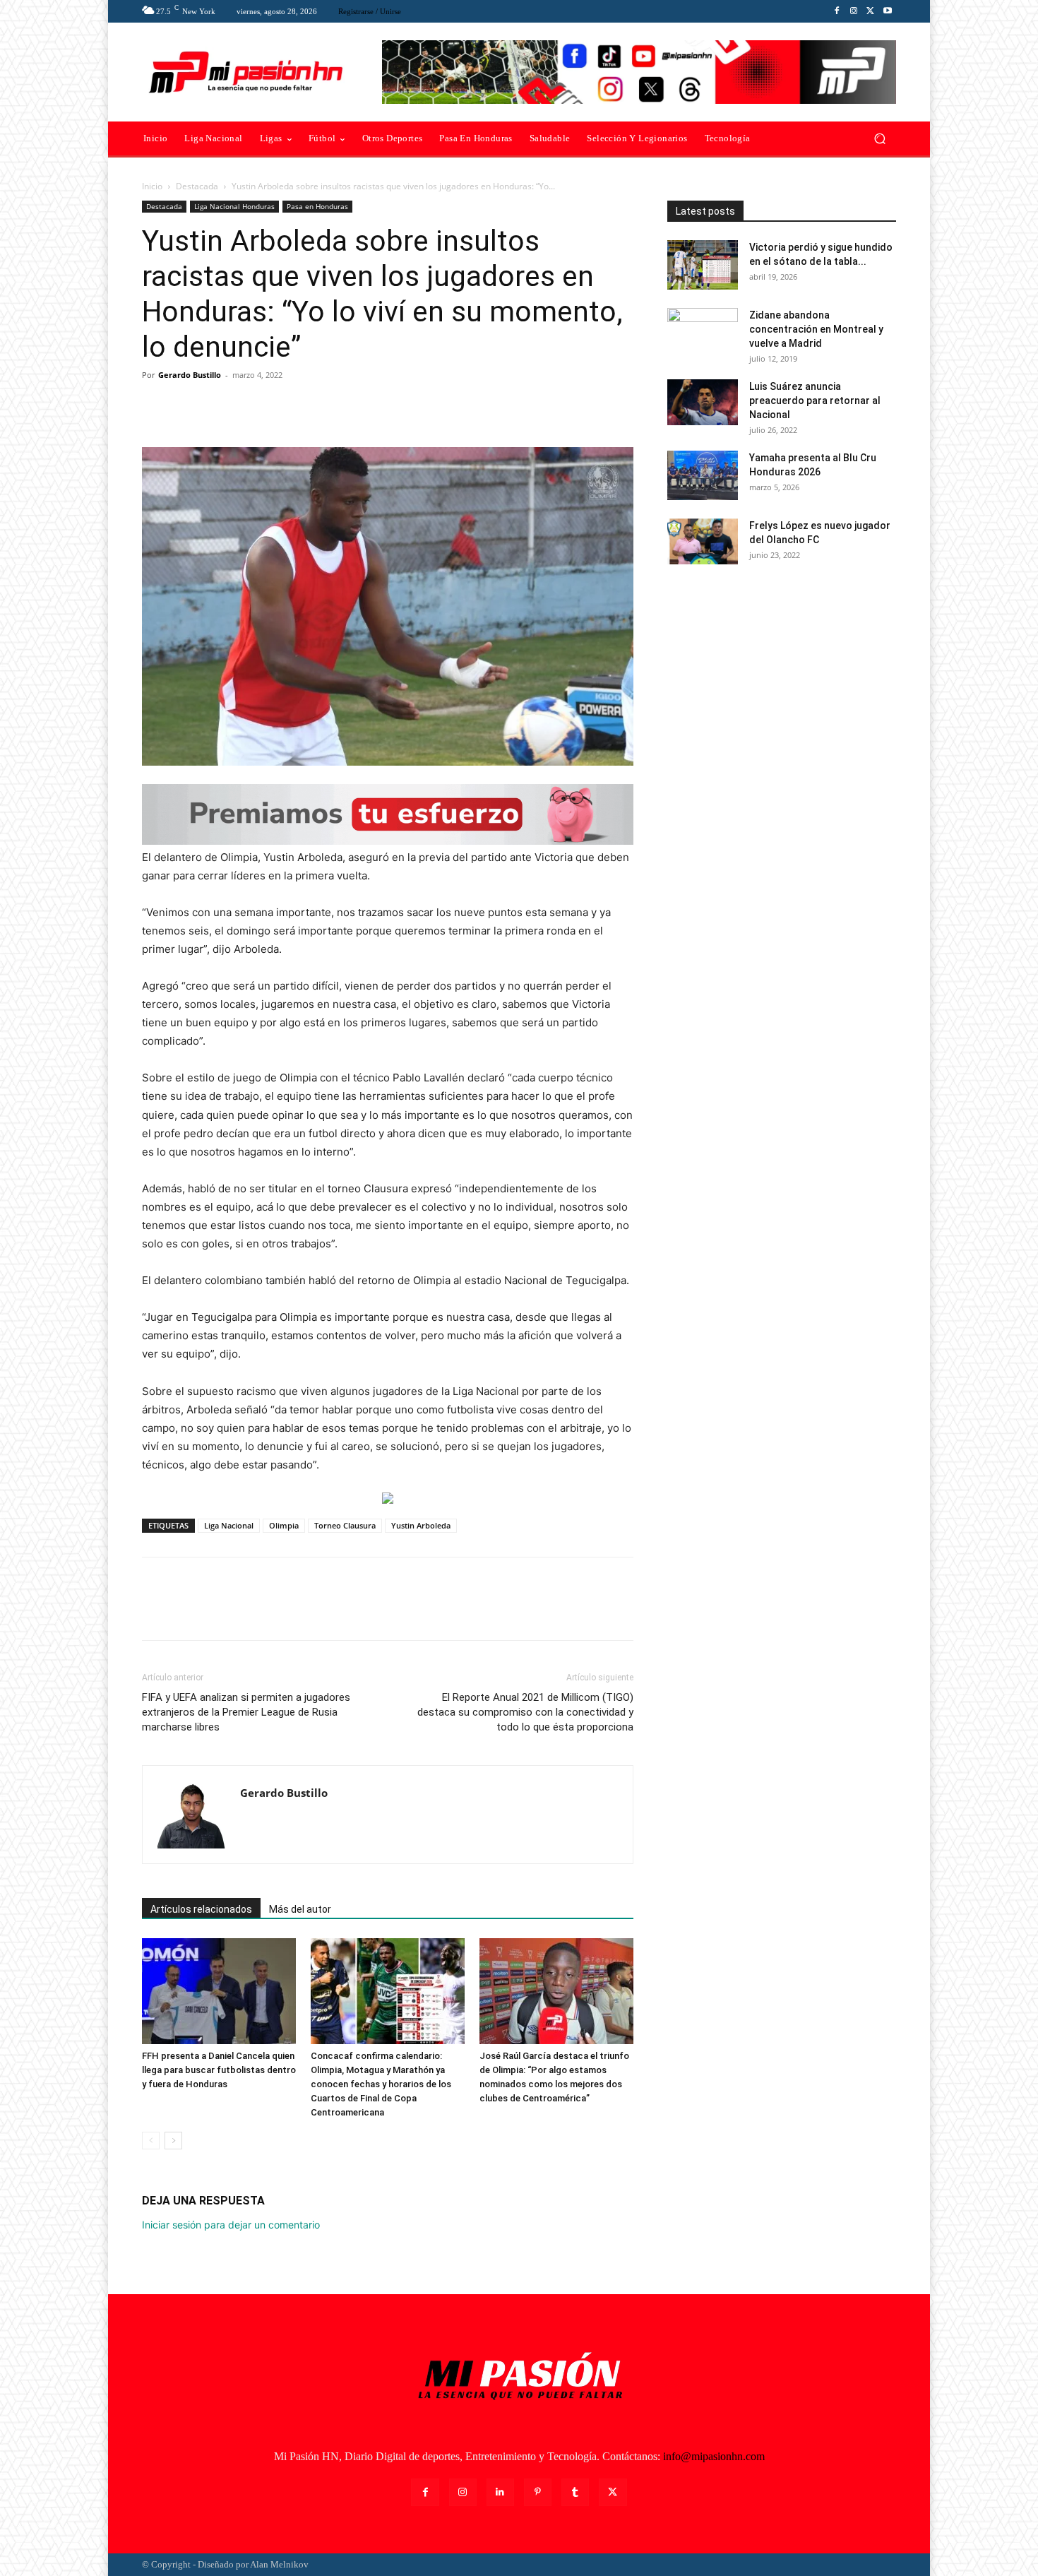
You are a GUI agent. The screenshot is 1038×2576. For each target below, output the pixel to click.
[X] (871, 11)
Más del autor (300, 1909)
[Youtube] (888, 11)
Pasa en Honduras (317, 206)
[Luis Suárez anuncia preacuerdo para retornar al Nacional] (703, 402)
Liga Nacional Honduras (234, 206)
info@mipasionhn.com (714, 2456)
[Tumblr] (575, 2492)
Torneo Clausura (345, 1525)
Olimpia (284, 1525)
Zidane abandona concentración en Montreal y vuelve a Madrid (816, 329)
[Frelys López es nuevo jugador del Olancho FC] (703, 541)
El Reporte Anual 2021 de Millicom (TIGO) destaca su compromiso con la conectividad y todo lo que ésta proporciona (525, 1712)
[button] (879, 139)
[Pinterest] (221, 407)
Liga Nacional (229, 1525)
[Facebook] (837, 11)
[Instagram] (854, 11)
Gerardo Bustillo (190, 375)
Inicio (152, 186)
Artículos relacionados (201, 1909)
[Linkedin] (500, 2492)
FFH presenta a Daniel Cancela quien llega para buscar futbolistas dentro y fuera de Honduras (219, 2070)
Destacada (197, 186)
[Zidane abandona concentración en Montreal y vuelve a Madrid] (703, 333)
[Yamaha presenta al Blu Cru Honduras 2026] (703, 475)
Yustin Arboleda (421, 1525)
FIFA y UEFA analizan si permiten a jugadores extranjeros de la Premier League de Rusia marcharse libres (246, 1712)
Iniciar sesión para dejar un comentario (231, 2225)
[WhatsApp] (253, 407)
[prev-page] (151, 2141)
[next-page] (173, 2141)
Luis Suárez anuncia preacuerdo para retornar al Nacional (815, 400)
